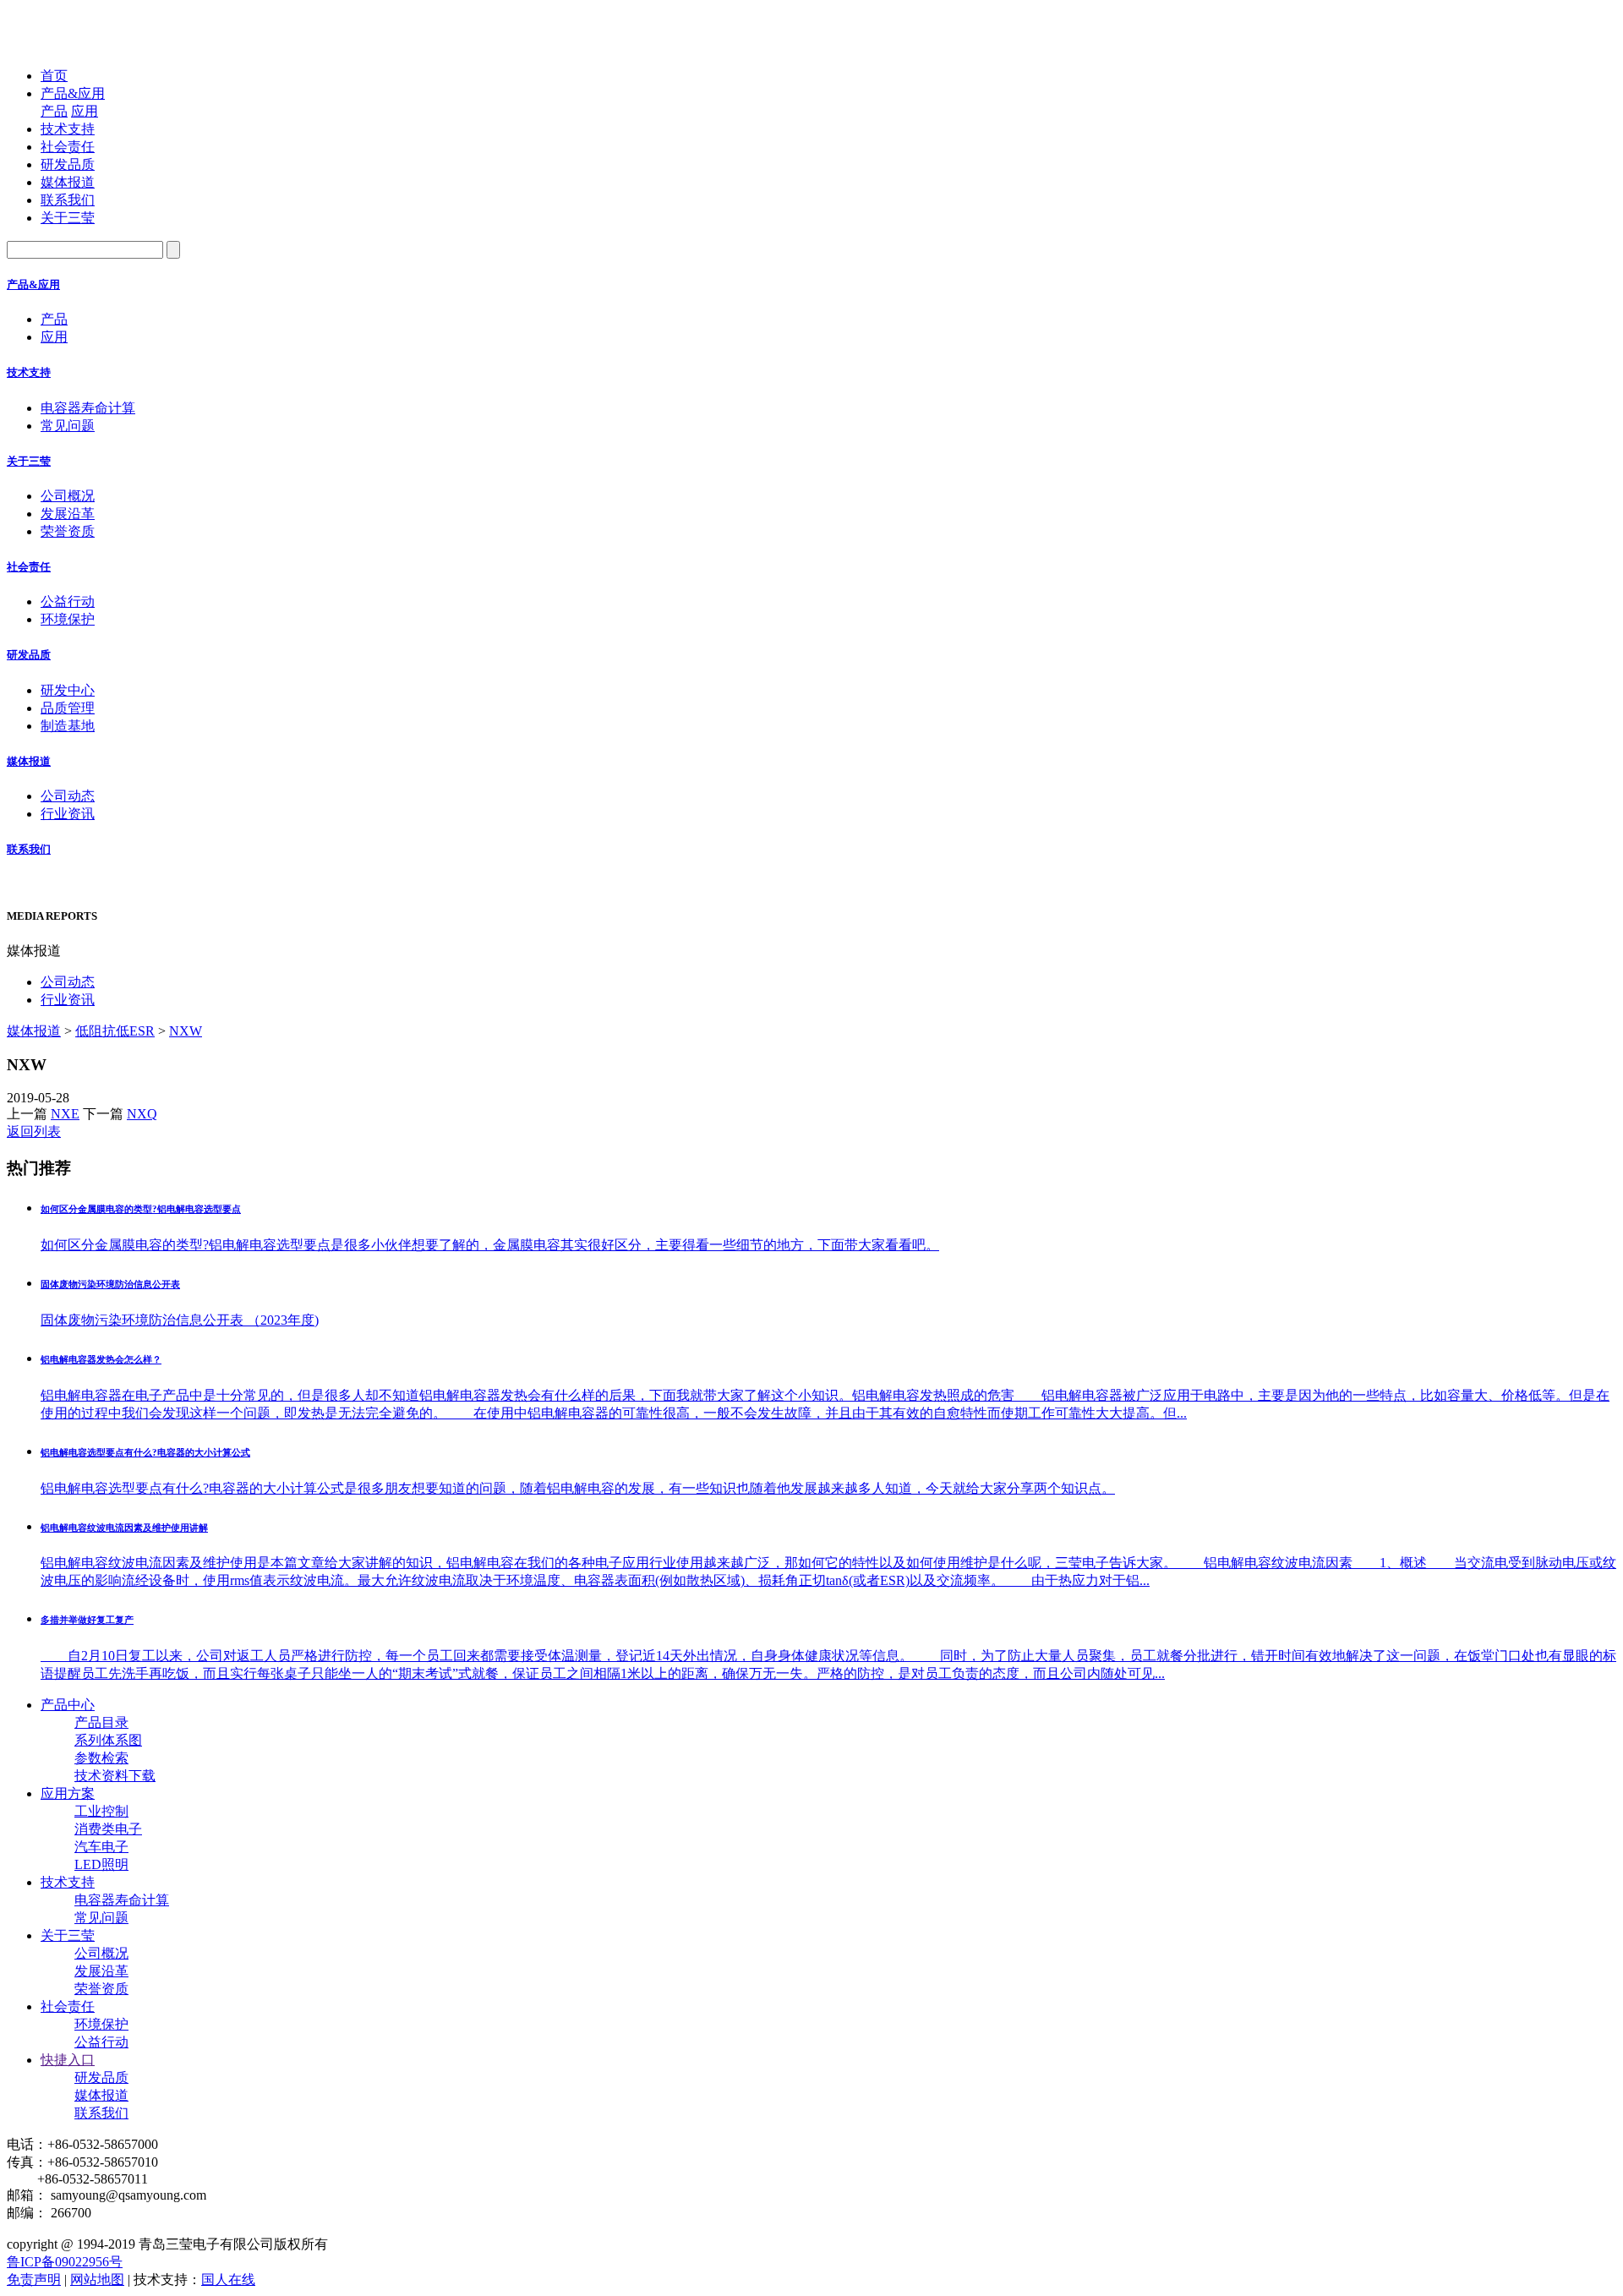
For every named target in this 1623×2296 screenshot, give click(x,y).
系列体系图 (108, 1740)
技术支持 (68, 129)
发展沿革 (68, 514)
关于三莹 (68, 218)
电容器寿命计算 (88, 408)
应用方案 (68, 1793)
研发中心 (68, 690)
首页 (54, 76)
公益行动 (68, 601)
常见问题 (68, 426)
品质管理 (68, 708)
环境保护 (68, 619)
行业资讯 (68, 814)
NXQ (142, 1114)
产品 (54, 111)
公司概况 (68, 496)
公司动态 (68, 796)
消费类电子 (108, 1829)
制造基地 (68, 726)
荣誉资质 (68, 531)
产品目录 (101, 1722)
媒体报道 (68, 182)
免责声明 (34, 2280)
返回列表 (34, 1132)
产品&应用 (73, 93)
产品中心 (68, 1705)
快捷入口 (68, 2060)
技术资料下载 (115, 1776)
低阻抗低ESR (115, 1031)
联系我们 (68, 200)
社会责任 (68, 147)
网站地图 (97, 2280)
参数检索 (101, 1758)
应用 (85, 111)
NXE (65, 1114)
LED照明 (101, 1864)
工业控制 (101, 1811)
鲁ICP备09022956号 (65, 2262)
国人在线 (228, 2280)
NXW (186, 1031)
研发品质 (68, 164)
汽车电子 (101, 1847)
